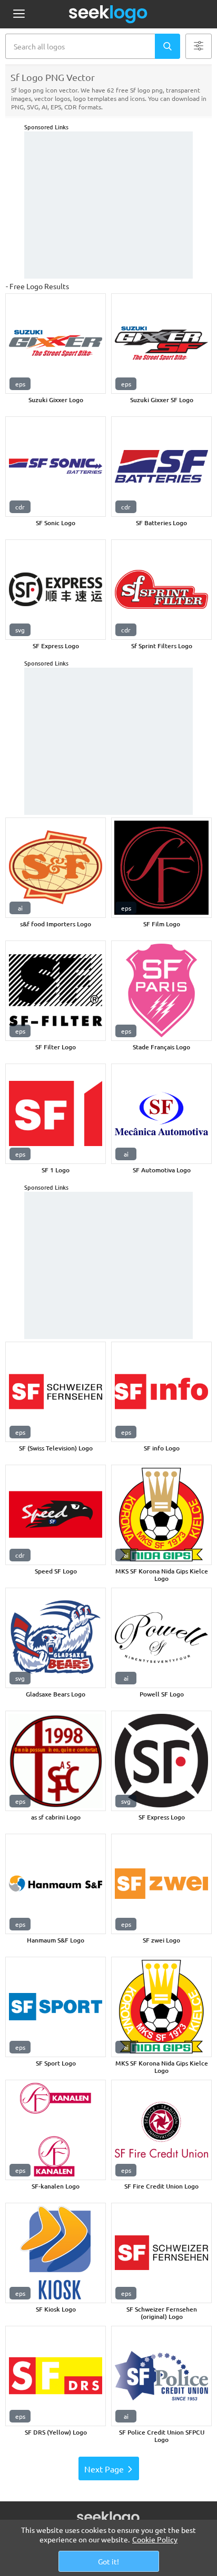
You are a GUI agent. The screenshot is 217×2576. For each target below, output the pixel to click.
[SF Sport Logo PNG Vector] (56, 2007)
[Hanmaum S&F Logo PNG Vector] (56, 1884)
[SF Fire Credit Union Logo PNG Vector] (161, 2130)
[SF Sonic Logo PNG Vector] (56, 467)
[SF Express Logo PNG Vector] (56, 590)
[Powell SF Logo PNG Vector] (161, 1638)
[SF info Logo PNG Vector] (161, 1392)
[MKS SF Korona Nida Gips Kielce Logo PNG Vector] (161, 1515)
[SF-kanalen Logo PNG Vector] (56, 2130)
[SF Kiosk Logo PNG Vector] (56, 2253)
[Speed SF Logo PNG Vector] (56, 1515)
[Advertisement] (108, 205)
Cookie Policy (155, 2539)
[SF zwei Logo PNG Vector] (161, 1884)
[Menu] (19, 14)
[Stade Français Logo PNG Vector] (161, 991)
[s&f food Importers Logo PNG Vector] (56, 868)
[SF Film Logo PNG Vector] (161, 868)
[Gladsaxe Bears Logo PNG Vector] (56, 1638)
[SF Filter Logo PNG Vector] (56, 991)
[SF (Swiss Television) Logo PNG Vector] (56, 1392)
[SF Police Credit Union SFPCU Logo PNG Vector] (161, 2376)
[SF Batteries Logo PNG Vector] (161, 467)
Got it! (108, 2561)
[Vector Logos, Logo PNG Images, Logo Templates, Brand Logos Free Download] (108, 14)
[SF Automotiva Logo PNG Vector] (161, 1114)
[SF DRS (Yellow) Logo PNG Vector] (56, 2376)
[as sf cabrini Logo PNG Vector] (56, 1761)
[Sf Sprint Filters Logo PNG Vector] (161, 590)
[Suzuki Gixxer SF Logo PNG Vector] (161, 344)
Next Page (104, 2469)
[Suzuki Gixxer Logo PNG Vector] (56, 344)
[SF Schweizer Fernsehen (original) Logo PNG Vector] (161, 2253)
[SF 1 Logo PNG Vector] (56, 1114)
